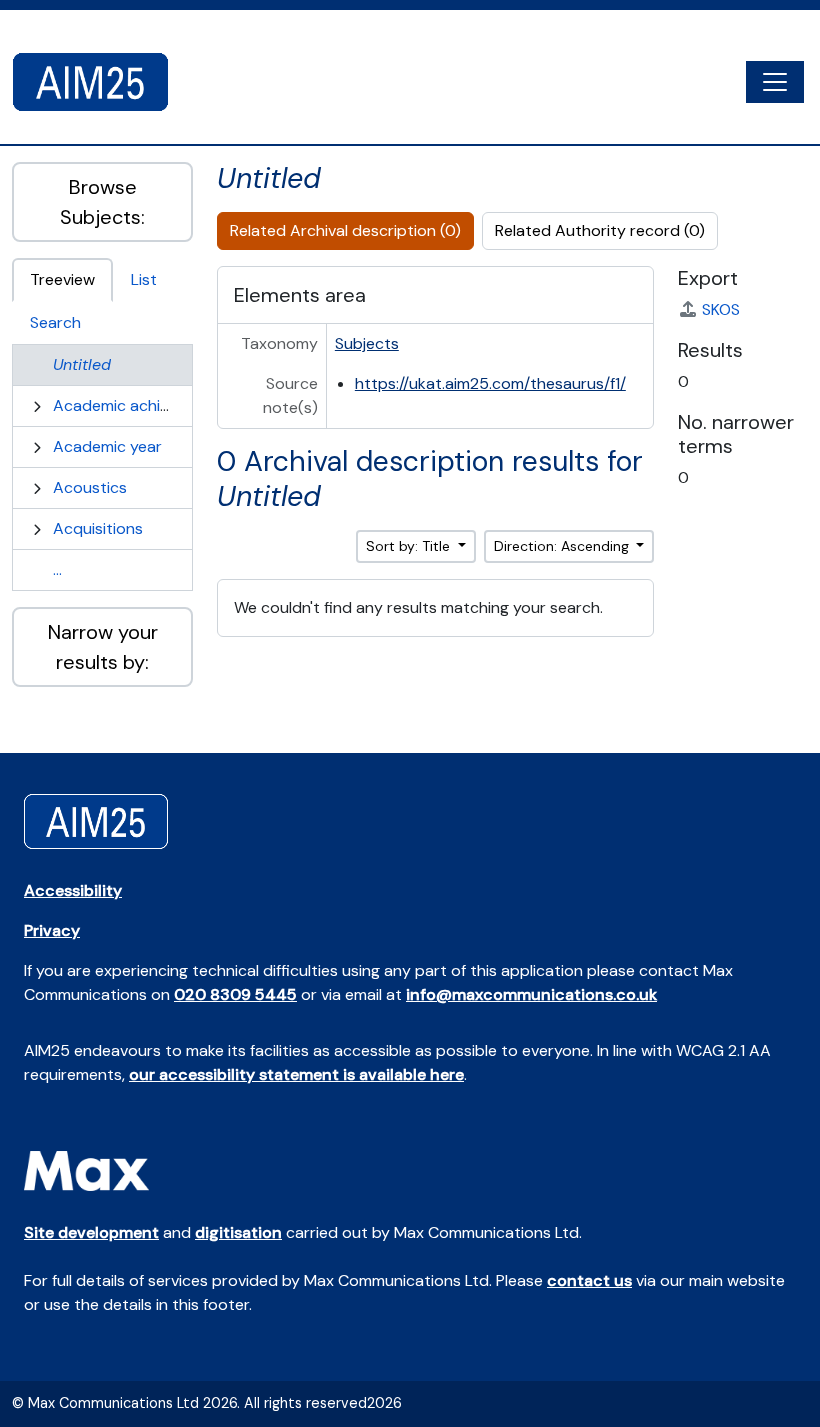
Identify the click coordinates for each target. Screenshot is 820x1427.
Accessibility (73, 890)
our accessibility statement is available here (296, 1074)
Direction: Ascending (563, 546)
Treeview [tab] (62, 279)
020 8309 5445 (235, 994)
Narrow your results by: (103, 647)
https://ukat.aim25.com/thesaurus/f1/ (490, 383)
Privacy (52, 930)
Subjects (367, 343)
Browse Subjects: (102, 202)
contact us (589, 1280)
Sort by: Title (410, 546)
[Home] (98, 82)
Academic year (107, 446)
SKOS (721, 309)
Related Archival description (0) (345, 230)
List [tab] (144, 279)
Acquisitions (98, 528)
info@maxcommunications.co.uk (531, 994)
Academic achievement (138, 405)
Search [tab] (55, 322)
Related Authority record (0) (600, 230)
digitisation (238, 1232)
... (57, 569)
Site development (91, 1232)
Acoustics (90, 487)
